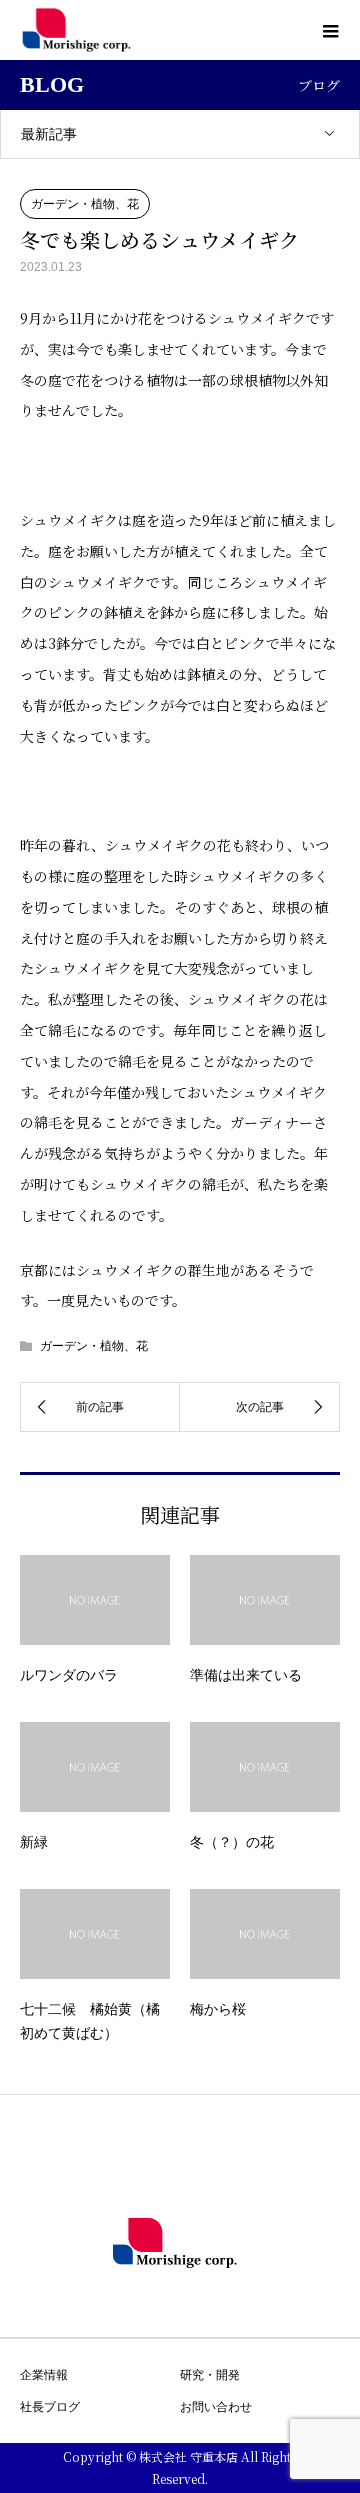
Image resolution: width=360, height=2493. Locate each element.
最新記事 (49, 134)
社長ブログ (50, 2407)
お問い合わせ (216, 2407)
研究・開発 (210, 2375)
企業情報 (44, 2375)
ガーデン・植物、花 (85, 204)
